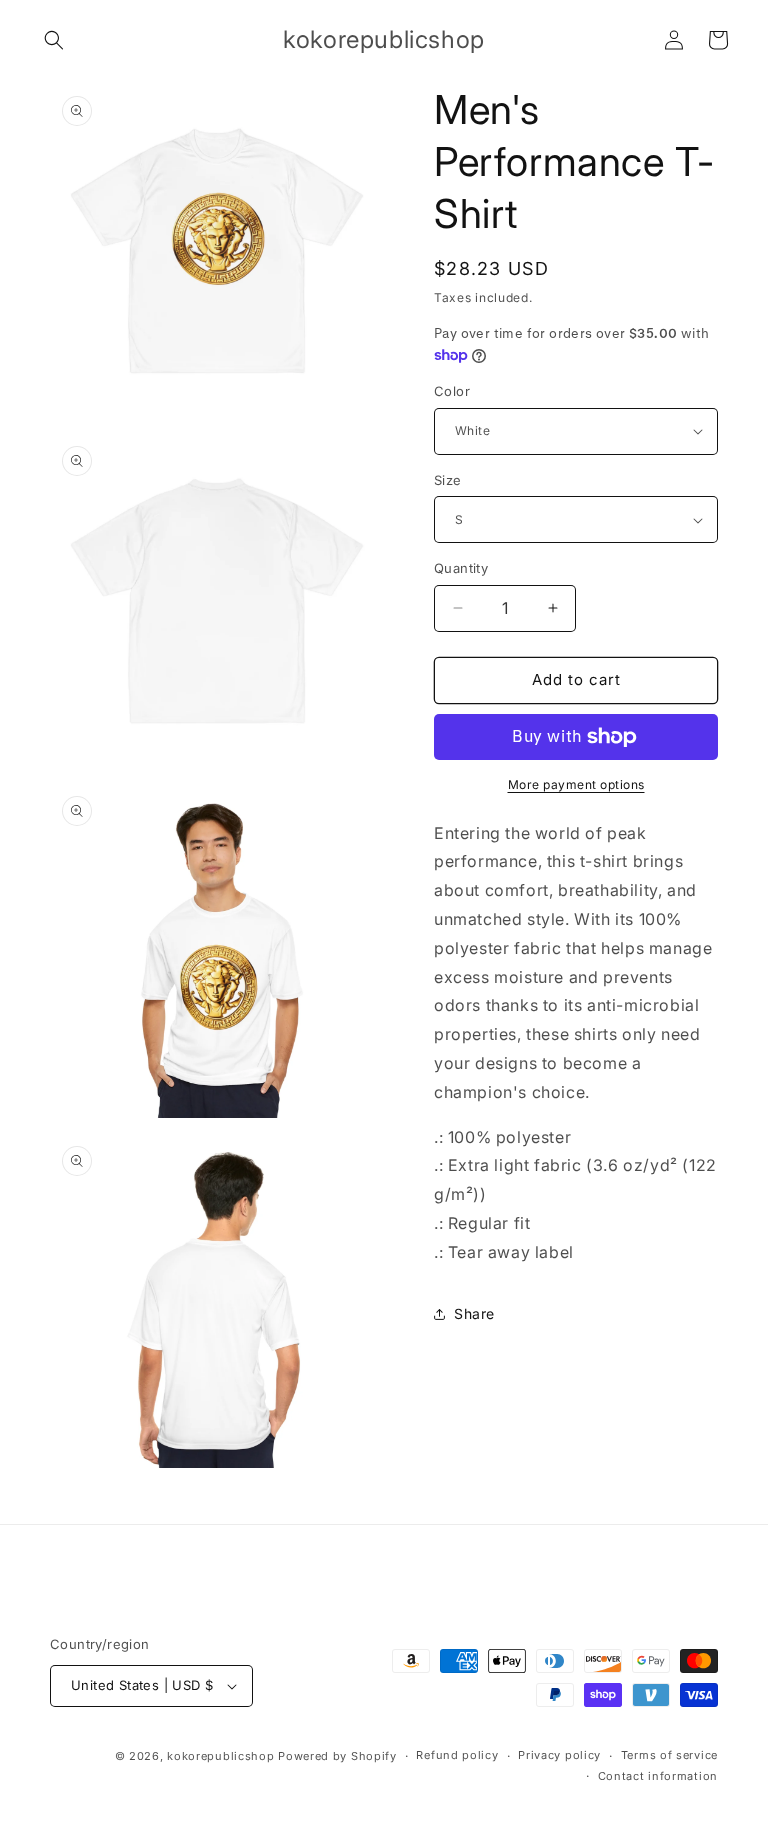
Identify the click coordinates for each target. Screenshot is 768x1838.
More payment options (576, 784)
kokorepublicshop (220, 1756)
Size (448, 480)
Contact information (658, 1776)
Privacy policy (559, 1755)
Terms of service (669, 1755)
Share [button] (474, 1313)
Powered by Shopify (337, 1756)
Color (452, 391)
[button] (54, 40)
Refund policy (457, 1755)
